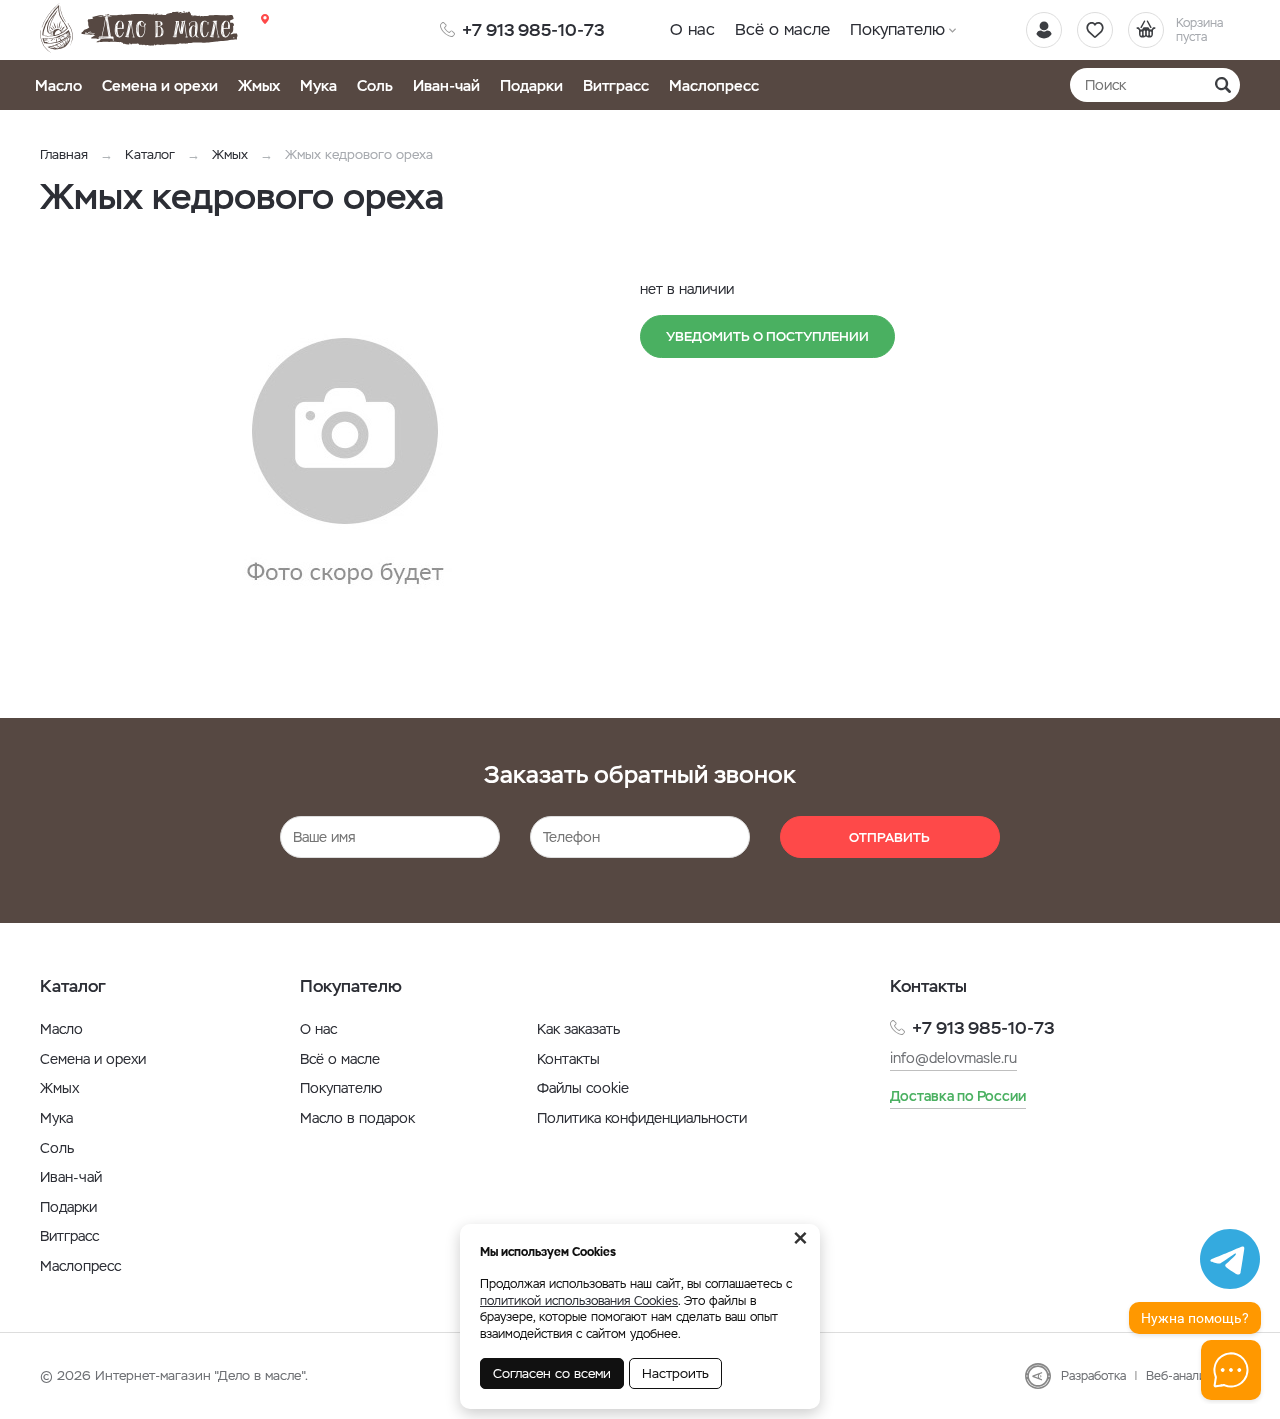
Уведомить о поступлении (767, 336)
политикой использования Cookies (579, 1301)
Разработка (1093, 1376)
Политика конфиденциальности (642, 1118)
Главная (64, 154)
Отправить (889, 837)
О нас (692, 29)
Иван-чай (446, 85)
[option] (345, 463)
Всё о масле (782, 29)
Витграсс (616, 85)
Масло (58, 85)
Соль (375, 85)
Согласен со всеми (552, 1373)
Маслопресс (714, 85)
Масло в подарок (357, 1118)
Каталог (150, 154)
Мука (318, 85)
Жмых (259, 85)
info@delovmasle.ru (953, 1058)
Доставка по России (958, 1096)
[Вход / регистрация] (1044, 30)
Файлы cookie (583, 1088)
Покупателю (897, 29)
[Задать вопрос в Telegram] (1230, 1259)
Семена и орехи (160, 85)
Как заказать (578, 1029)
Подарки (531, 85)
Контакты (568, 1059)
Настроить (675, 1373)
